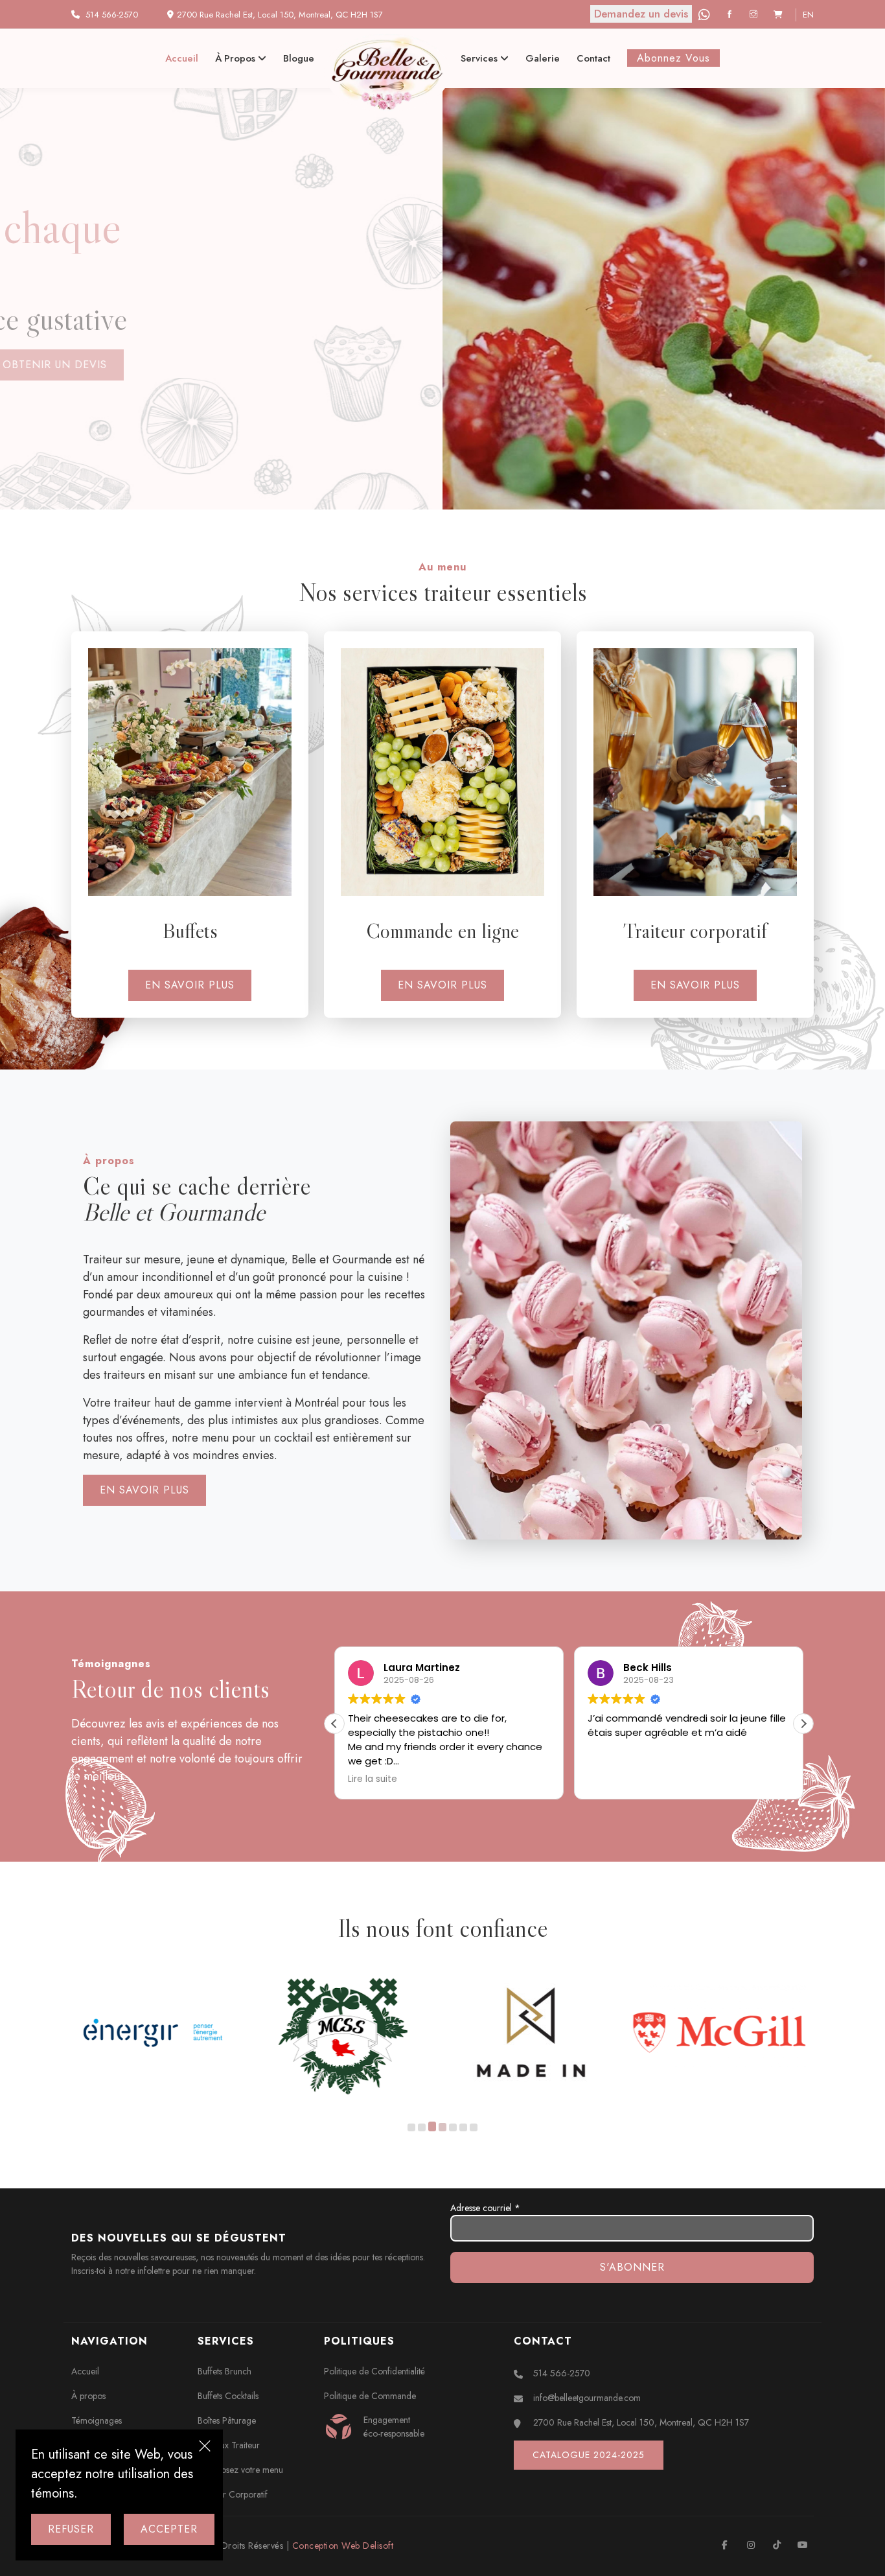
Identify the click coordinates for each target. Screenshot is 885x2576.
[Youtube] (802, 2545)
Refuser (71, 2529)
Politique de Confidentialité (374, 2371)
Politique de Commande (370, 2396)
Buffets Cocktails (228, 2396)
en (808, 15)
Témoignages (97, 2420)
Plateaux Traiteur (229, 2445)
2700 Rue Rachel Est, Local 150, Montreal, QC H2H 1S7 (641, 2422)
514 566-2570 (112, 15)
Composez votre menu (240, 2470)
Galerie (543, 58)
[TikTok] (776, 2545)
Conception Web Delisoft (343, 2546)
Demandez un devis (641, 14)
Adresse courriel (485, 2208)
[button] (803, 1724)
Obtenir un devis (142, 365)
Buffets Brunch (224, 2371)
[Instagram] (755, 15)
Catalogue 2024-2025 (589, 2455)
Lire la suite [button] (373, 1779)
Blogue (299, 58)
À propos (236, 58)
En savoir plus (190, 985)
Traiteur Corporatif (233, 2494)
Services (480, 58)
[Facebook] (731, 15)
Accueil (182, 58)
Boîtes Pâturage (227, 2420)
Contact (593, 58)
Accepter (169, 2529)
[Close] (205, 2448)
